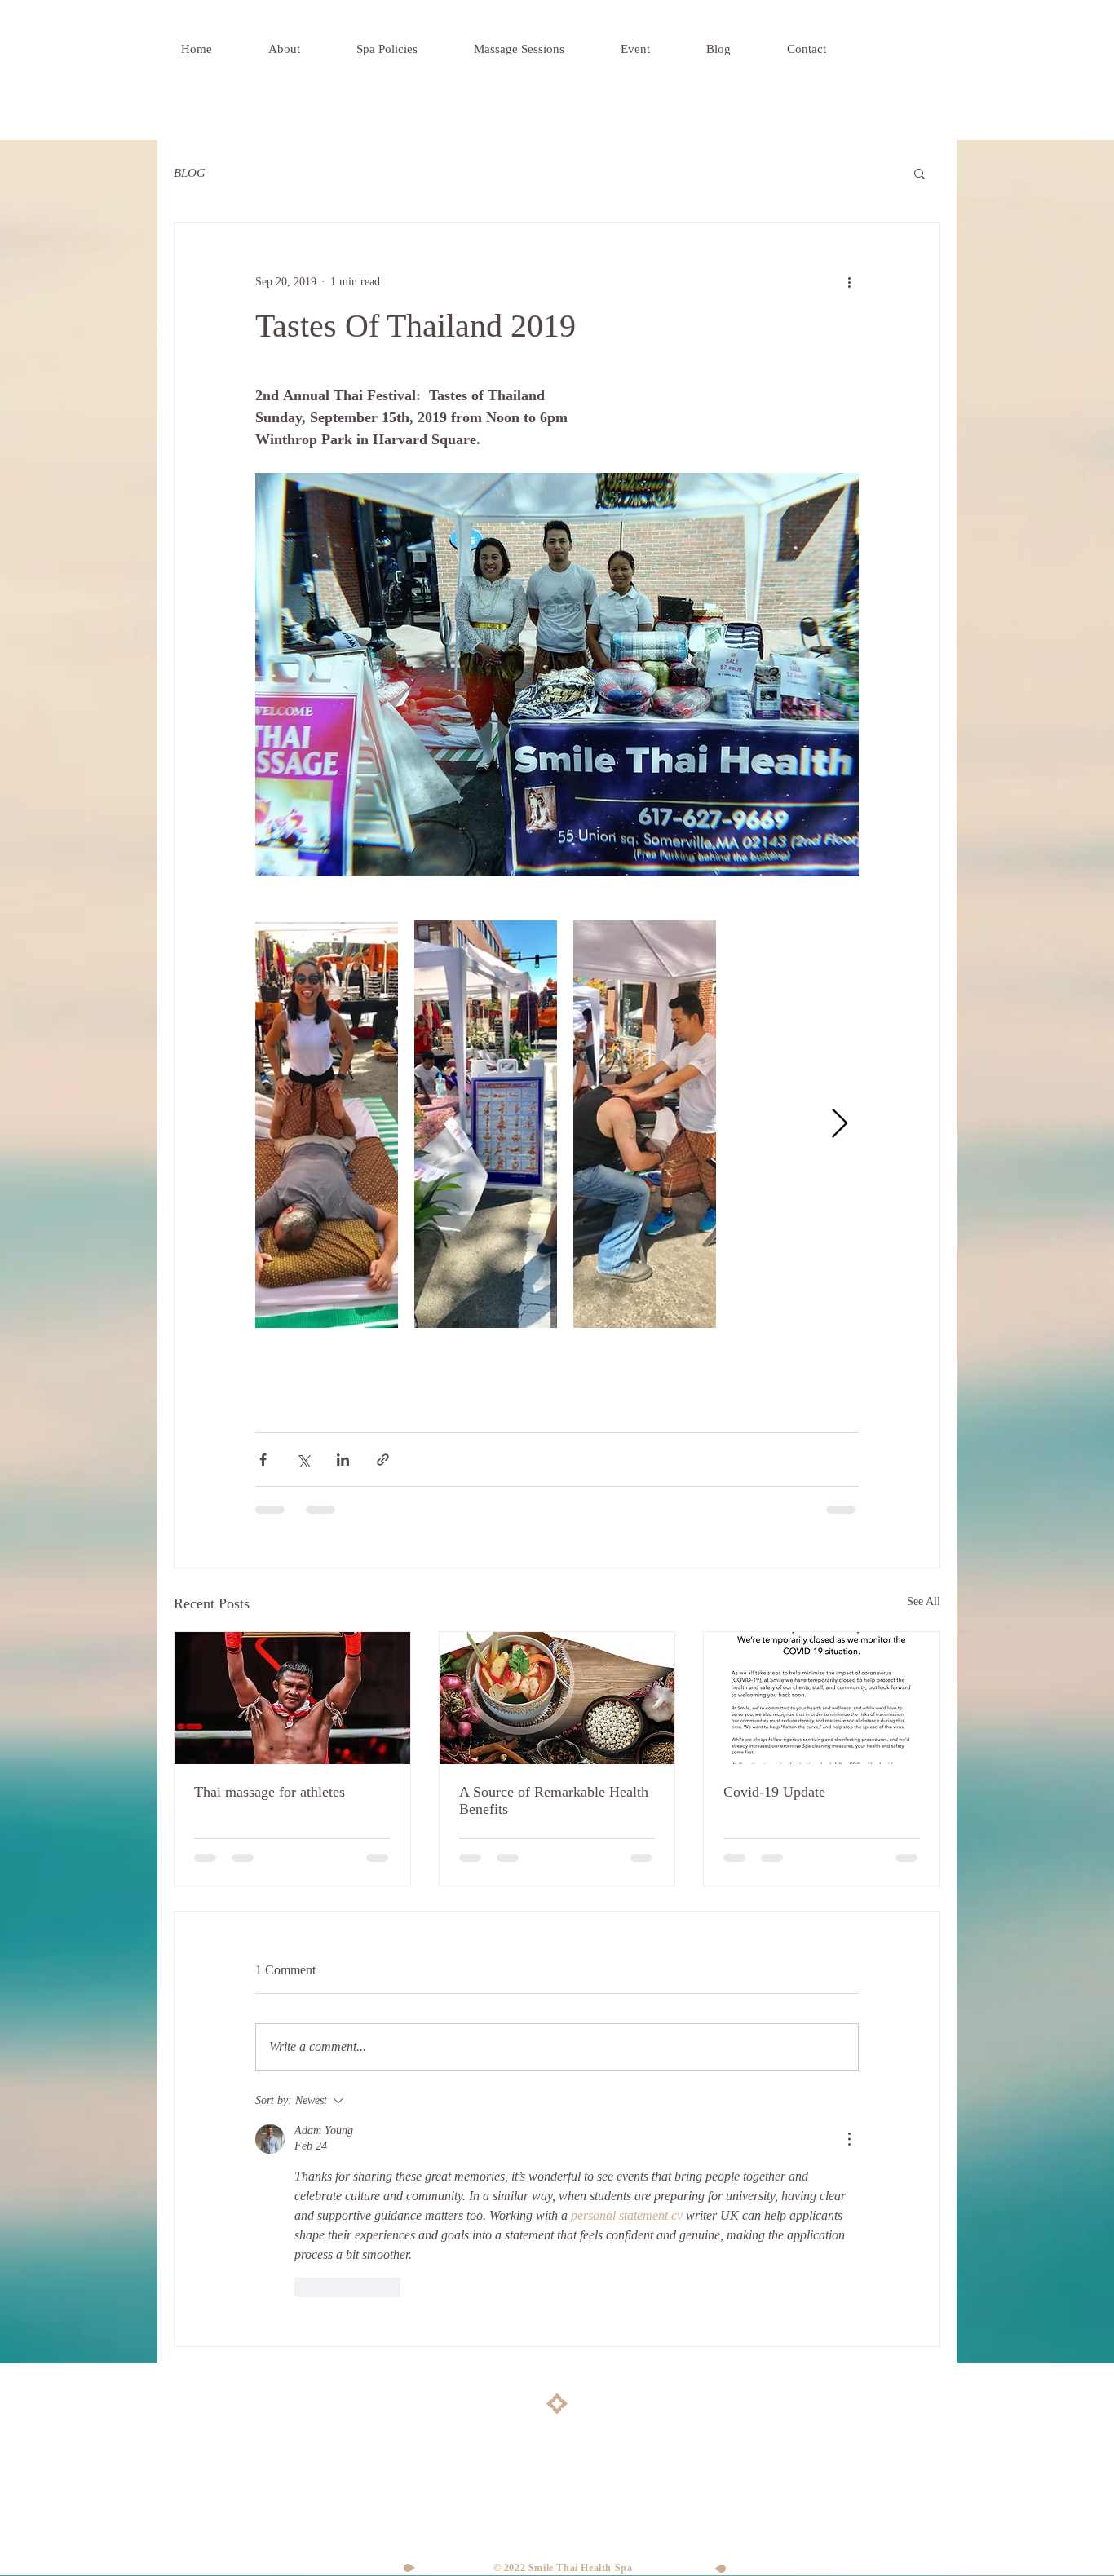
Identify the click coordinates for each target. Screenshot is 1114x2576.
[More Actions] (849, 2139)
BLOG (190, 173)
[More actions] (849, 281)
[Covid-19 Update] (822, 1698)
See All (924, 1601)
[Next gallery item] (840, 1124)
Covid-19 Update (774, 1792)
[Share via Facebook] (263, 1460)
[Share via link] (383, 1460)
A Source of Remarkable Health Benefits (554, 1800)
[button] (919, 173)
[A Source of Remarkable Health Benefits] (557, 1698)
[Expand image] (327, 1124)
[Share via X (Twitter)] (303, 1460)
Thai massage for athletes (270, 1792)
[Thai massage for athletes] (292, 1698)
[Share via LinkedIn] (343, 1460)
